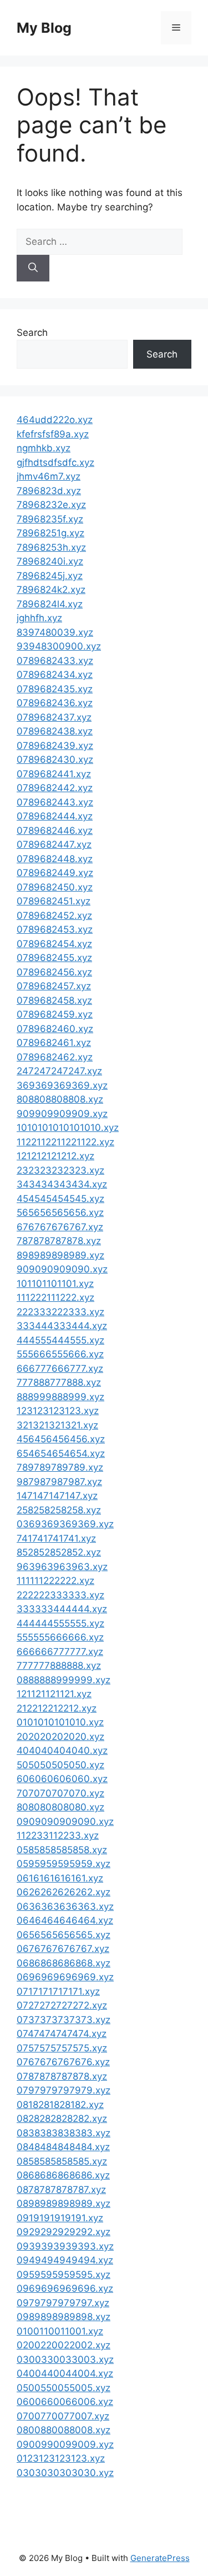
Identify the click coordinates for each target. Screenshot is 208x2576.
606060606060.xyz (62, 1779)
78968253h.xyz (51, 547)
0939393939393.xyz (65, 2246)
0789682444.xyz (55, 816)
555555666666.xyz (60, 1637)
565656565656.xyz (60, 1212)
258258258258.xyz (59, 1510)
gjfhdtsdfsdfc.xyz (55, 462)
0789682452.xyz (54, 915)
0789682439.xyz (55, 746)
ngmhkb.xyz (44, 448)
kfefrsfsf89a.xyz (53, 434)
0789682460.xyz (55, 1029)
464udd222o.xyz (55, 420)
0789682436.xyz (55, 703)
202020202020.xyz (60, 1737)
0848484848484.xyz (63, 2147)
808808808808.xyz (60, 1099)
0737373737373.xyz (64, 2020)
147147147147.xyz (57, 1496)
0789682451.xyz (54, 901)
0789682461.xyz (54, 1043)
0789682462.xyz (55, 1057)
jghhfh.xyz (39, 618)
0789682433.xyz (55, 661)
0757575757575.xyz (62, 2048)
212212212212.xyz (57, 1708)
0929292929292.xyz (64, 2232)
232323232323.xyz (60, 1170)
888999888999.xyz (60, 1397)
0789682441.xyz (54, 774)
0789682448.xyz (55, 859)
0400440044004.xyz (65, 2373)
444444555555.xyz (60, 1623)
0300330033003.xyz (65, 2359)
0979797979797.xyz (63, 2303)
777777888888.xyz (59, 1666)
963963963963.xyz (62, 1567)
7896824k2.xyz (51, 590)
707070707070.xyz (60, 1793)
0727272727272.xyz (62, 2005)
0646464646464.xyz (65, 1920)
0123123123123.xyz (61, 2458)
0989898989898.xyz (64, 2317)
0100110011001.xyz (60, 2331)
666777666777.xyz (60, 1368)
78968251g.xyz (50, 533)
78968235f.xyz (50, 519)
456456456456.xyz (61, 1439)
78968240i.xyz (50, 561)
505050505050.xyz (60, 1765)
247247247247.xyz (59, 1071)
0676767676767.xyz (63, 1949)
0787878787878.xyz (62, 2076)
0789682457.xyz (54, 986)
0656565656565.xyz (64, 1935)
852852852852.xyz (59, 1552)
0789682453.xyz (55, 929)
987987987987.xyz (59, 1482)
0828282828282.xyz (62, 2119)
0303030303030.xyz (65, 2473)
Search (32, 333)
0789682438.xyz (55, 731)
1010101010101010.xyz (68, 1128)
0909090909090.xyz (65, 1822)
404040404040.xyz (62, 1750)
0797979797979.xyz (64, 2090)
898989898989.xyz (60, 1255)
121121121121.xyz (54, 1694)
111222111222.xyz (55, 1297)
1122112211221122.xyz (65, 1142)
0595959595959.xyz (64, 1864)
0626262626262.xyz (64, 1892)
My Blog (44, 28)
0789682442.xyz (55, 788)
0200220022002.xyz (64, 2345)
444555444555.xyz (60, 1340)
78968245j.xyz (50, 576)
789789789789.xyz (60, 1467)
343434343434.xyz (62, 1184)
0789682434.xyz (55, 675)
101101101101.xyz (55, 1284)
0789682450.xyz (55, 887)
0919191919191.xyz (60, 2218)
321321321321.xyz (57, 1425)
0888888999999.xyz (64, 1680)
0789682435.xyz (55, 689)
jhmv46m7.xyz (49, 476)
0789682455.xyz (54, 958)
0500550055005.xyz (64, 2388)
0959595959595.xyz (64, 2275)
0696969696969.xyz (65, 1977)
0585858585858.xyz (62, 1850)
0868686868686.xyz (63, 2175)
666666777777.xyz (60, 1652)
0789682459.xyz (55, 1014)
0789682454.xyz (54, 944)
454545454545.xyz (60, 1199)
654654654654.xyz (61, 1453)
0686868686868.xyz (64, 1963)
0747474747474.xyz (62, 2034)
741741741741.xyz (56, 1538)
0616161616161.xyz (60, 1878)
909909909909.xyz (62, 1114)
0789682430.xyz (55, 759)
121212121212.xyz (55, 1156)
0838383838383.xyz (64, 2133)
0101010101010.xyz (60, 1722)
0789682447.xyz (54, 844)
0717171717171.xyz (58, 1991)
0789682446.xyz (55, 831)
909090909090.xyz (62, 1269)
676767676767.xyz (60, 1227)
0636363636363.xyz (65, 1906)
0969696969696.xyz (65, 2288)
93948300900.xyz (59, 646)
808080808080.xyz (60, 1807)
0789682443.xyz (55, 802)
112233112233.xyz (58, 1835)
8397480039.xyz (55, 632)
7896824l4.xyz (50, 604)
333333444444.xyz (62, 1609)
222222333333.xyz (60, 1595)
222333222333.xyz (60, 1312)
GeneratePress (160, 2558)
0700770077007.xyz (63, 2416)
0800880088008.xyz (64, 2430)
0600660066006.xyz (65, 2402)
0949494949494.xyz (65, 2260)
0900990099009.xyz (65, 2444)
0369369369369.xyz (65, 1524)
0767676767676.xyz (63, 2062)
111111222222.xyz (55, 1581)
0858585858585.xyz (62, 2161)
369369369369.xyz (62, 1085)
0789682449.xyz (55, 873)
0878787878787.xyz (61, 2190)
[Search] (33, 268)
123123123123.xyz (58, 1411)
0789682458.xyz (54, 1000)
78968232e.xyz (51, 505)
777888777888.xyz (59, 1382)
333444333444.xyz (62, 1326)
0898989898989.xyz (64, 2203)
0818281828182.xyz (60, 2105)
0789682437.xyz (54, 717)
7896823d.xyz (49, 491)
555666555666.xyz (60, 1354)
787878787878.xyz (59, 1241)
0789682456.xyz (54, 972)
